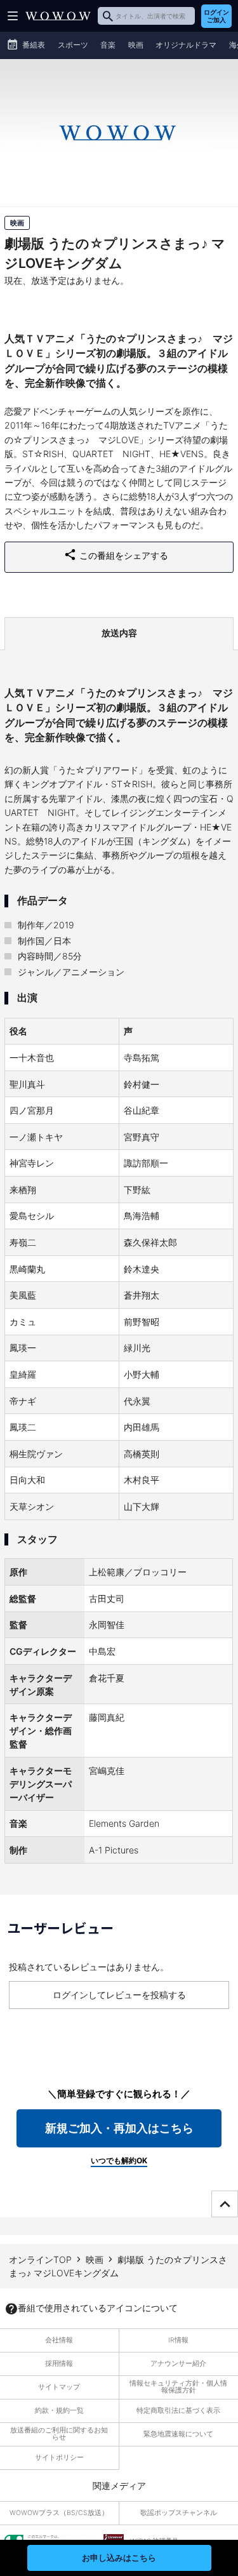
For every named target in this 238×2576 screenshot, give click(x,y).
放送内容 (119, 633)
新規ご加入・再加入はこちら (119, 2128)
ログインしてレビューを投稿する (119, 1995)
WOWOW (58, 16)
